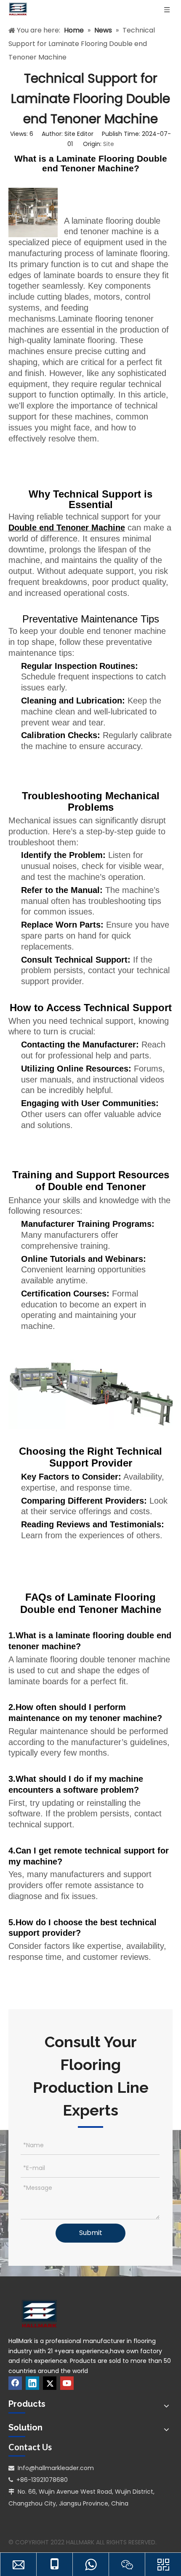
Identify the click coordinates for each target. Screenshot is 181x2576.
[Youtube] (67, 2383)
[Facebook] (15, 2383)
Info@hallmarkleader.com (56, 2468)
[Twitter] (50, 2383)
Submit (91, 2233)
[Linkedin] (32, 2383)
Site (109, 144)
